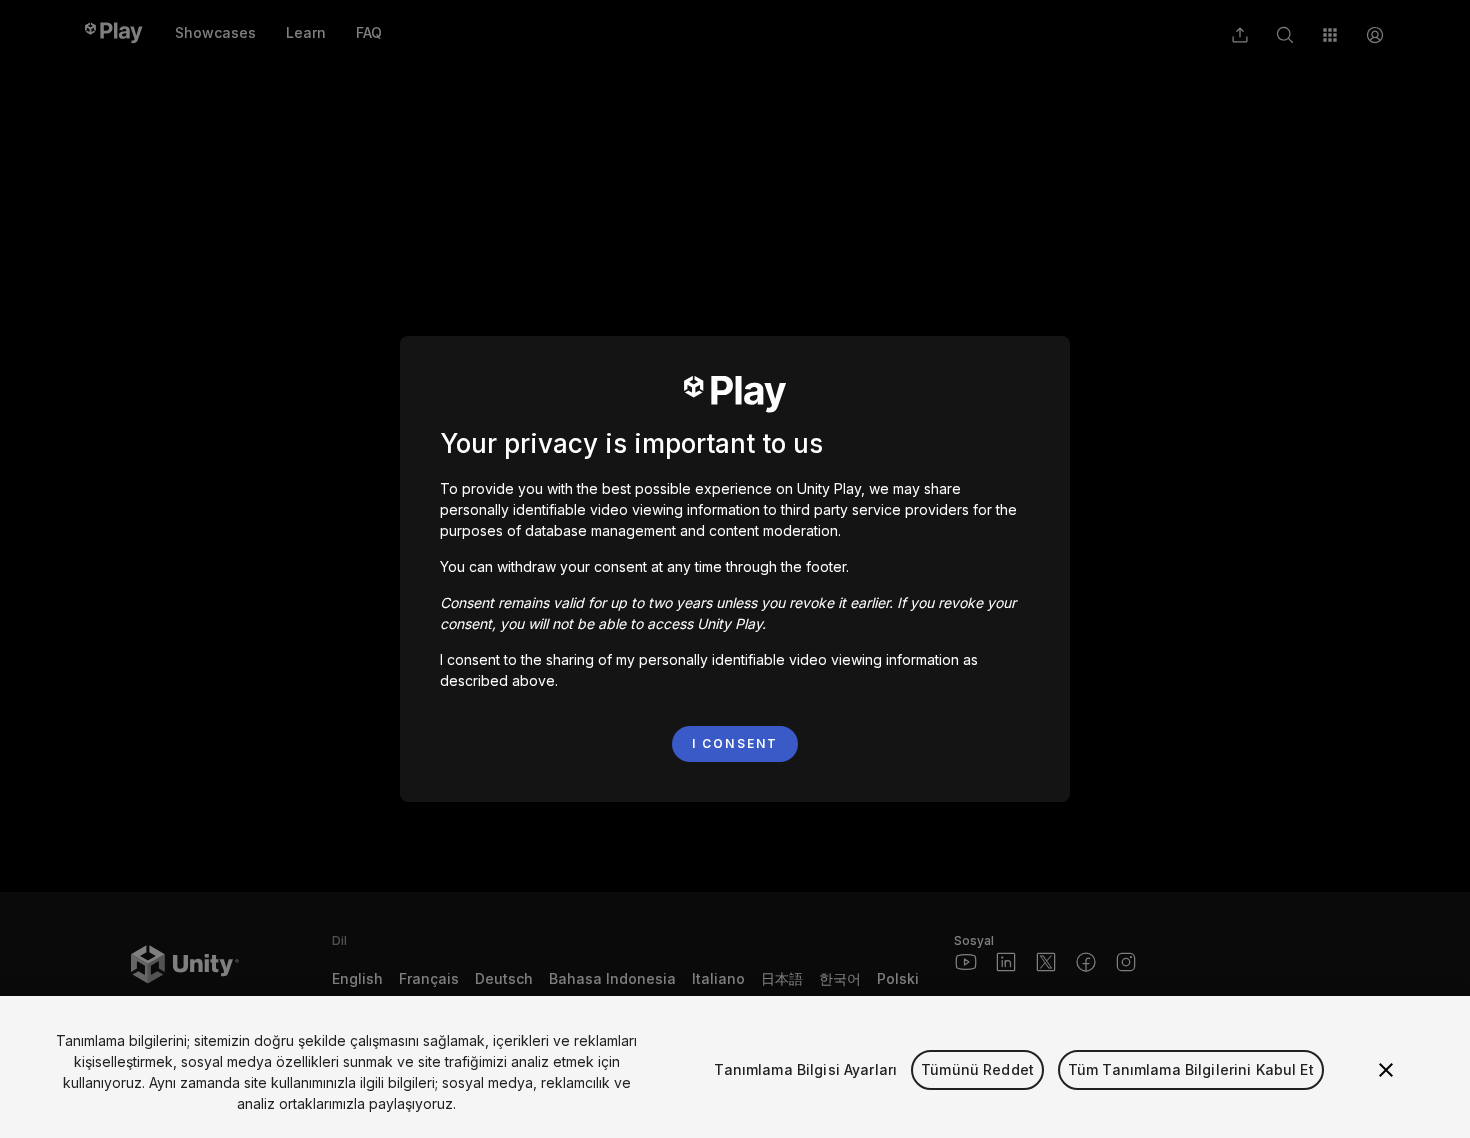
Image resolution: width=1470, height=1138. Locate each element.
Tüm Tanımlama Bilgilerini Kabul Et (1191, 1069)
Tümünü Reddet (977, 1069)
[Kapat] (1386, 1070)
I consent (735, 743)
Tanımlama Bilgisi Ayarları (805, 1069)
